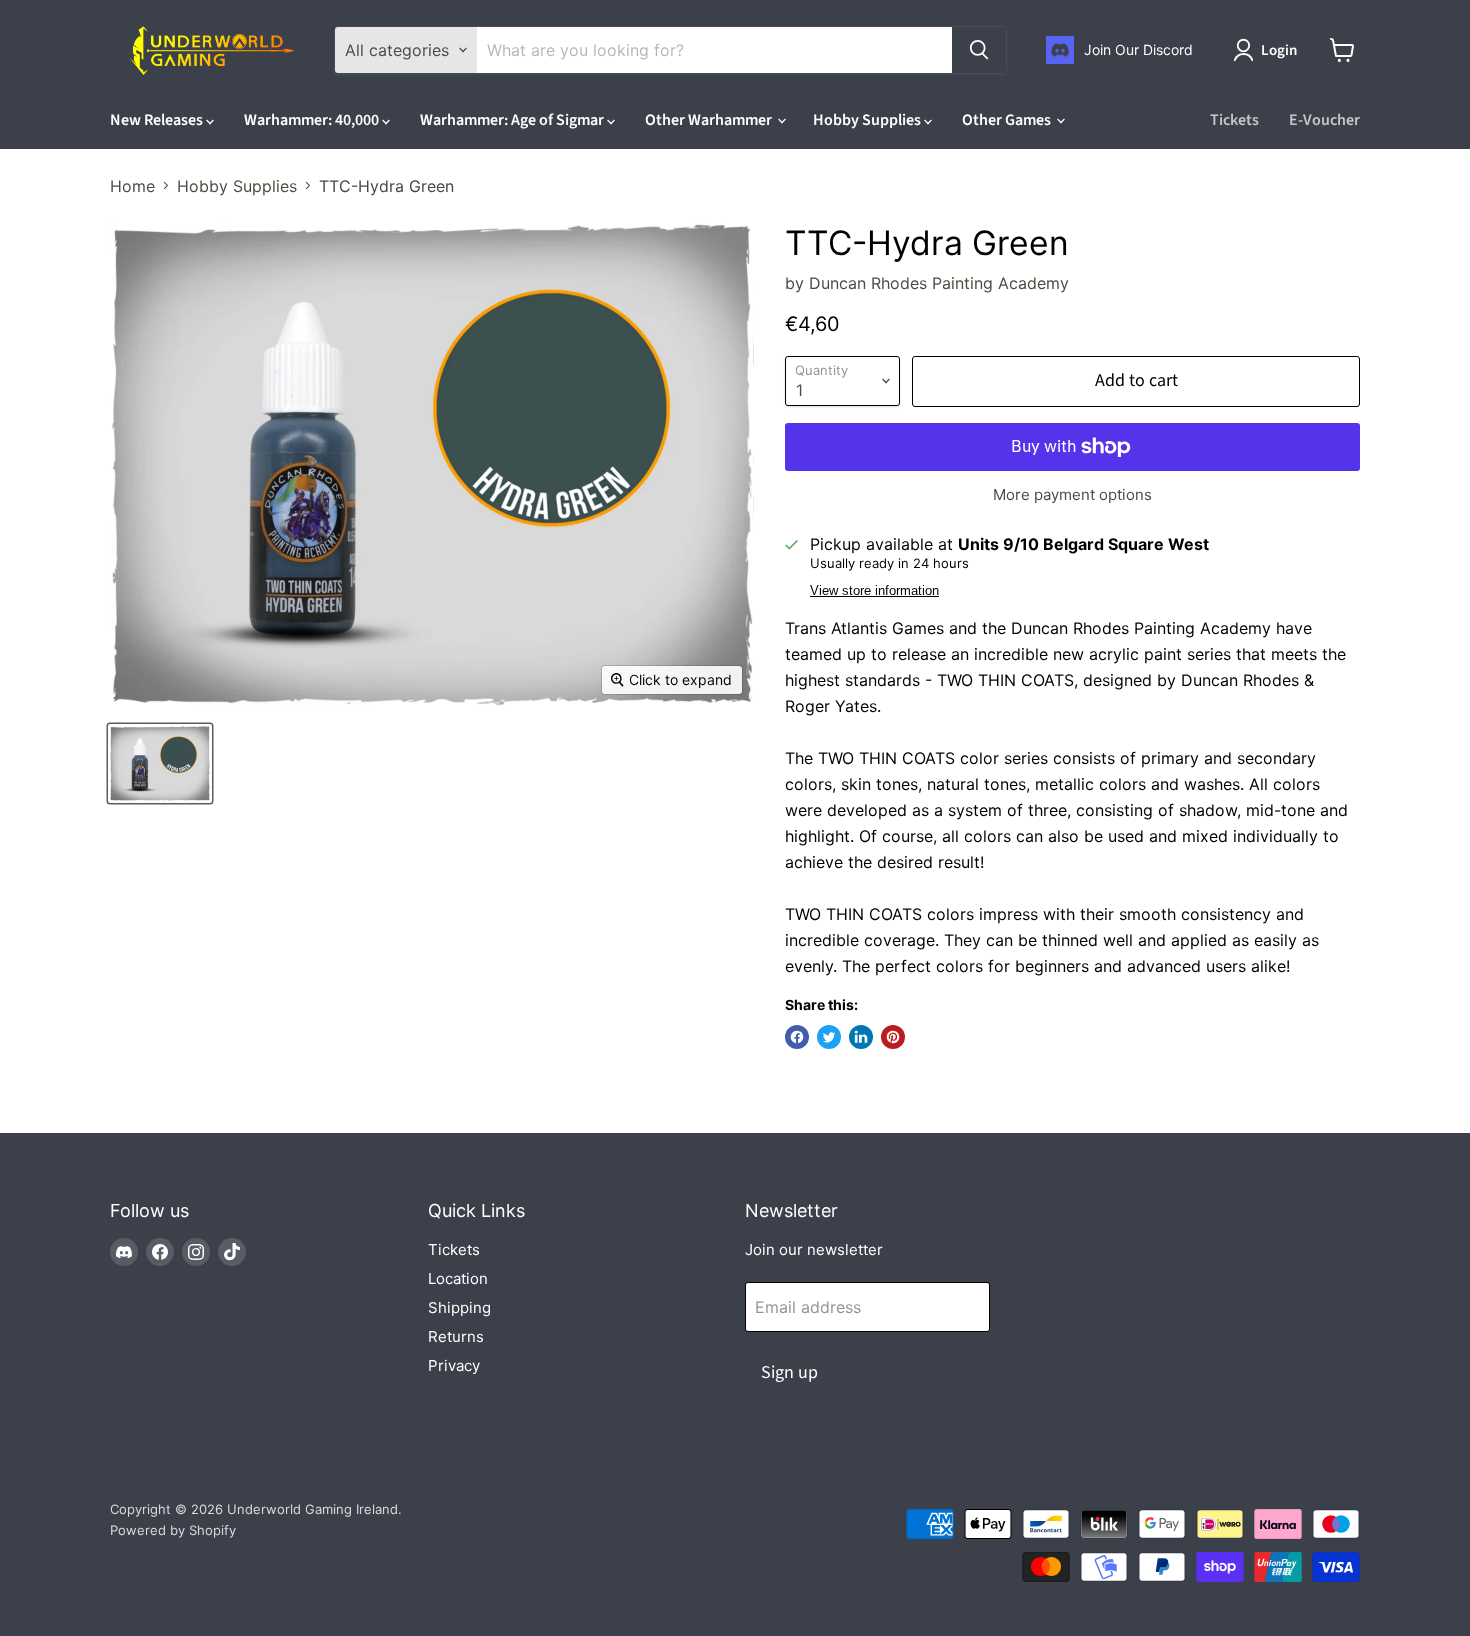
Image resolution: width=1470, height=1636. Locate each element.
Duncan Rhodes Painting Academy (939, 283)
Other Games (1008, 120)
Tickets (1234, 120)
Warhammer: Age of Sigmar (513, 120)
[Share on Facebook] (797, 1037)
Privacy (454, 1365)
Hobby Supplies (868, 120)
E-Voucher (1324, 120)
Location (458, 1278)
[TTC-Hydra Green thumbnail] (160, 763)
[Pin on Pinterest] (893, 1037)
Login (1279, 50)
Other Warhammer (710, 120)
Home (132, 186)
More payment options (1072, 494)
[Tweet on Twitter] (829, 1037)
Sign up (789, 1372)
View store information (874, 591)
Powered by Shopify (173, 1530)
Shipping (459, 1307)
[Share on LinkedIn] (861, 1037)
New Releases (158, 120)
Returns (456, 1336)
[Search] (979, 50)
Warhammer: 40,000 (313, 120)
